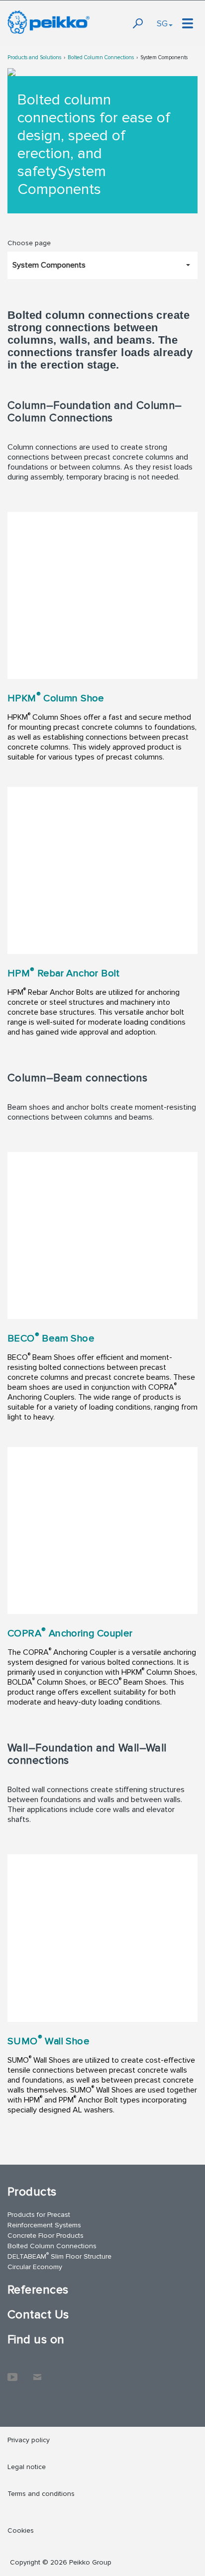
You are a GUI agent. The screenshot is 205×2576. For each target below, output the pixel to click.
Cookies (21, 2530)
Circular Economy (35, 2267)
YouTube (12, 2372)
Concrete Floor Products (46, 2236)
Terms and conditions (41, 2494)
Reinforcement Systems (44, 2225)
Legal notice (27, 2467)
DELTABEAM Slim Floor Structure (59, 2256)
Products (32, 2192)
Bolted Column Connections (101, 57)
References (38, 2290)
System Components (164, 57)
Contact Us (38, 2315)
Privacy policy (29, 2440)
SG (162, 23)
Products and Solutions (34, 57)
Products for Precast (39, 2215)
